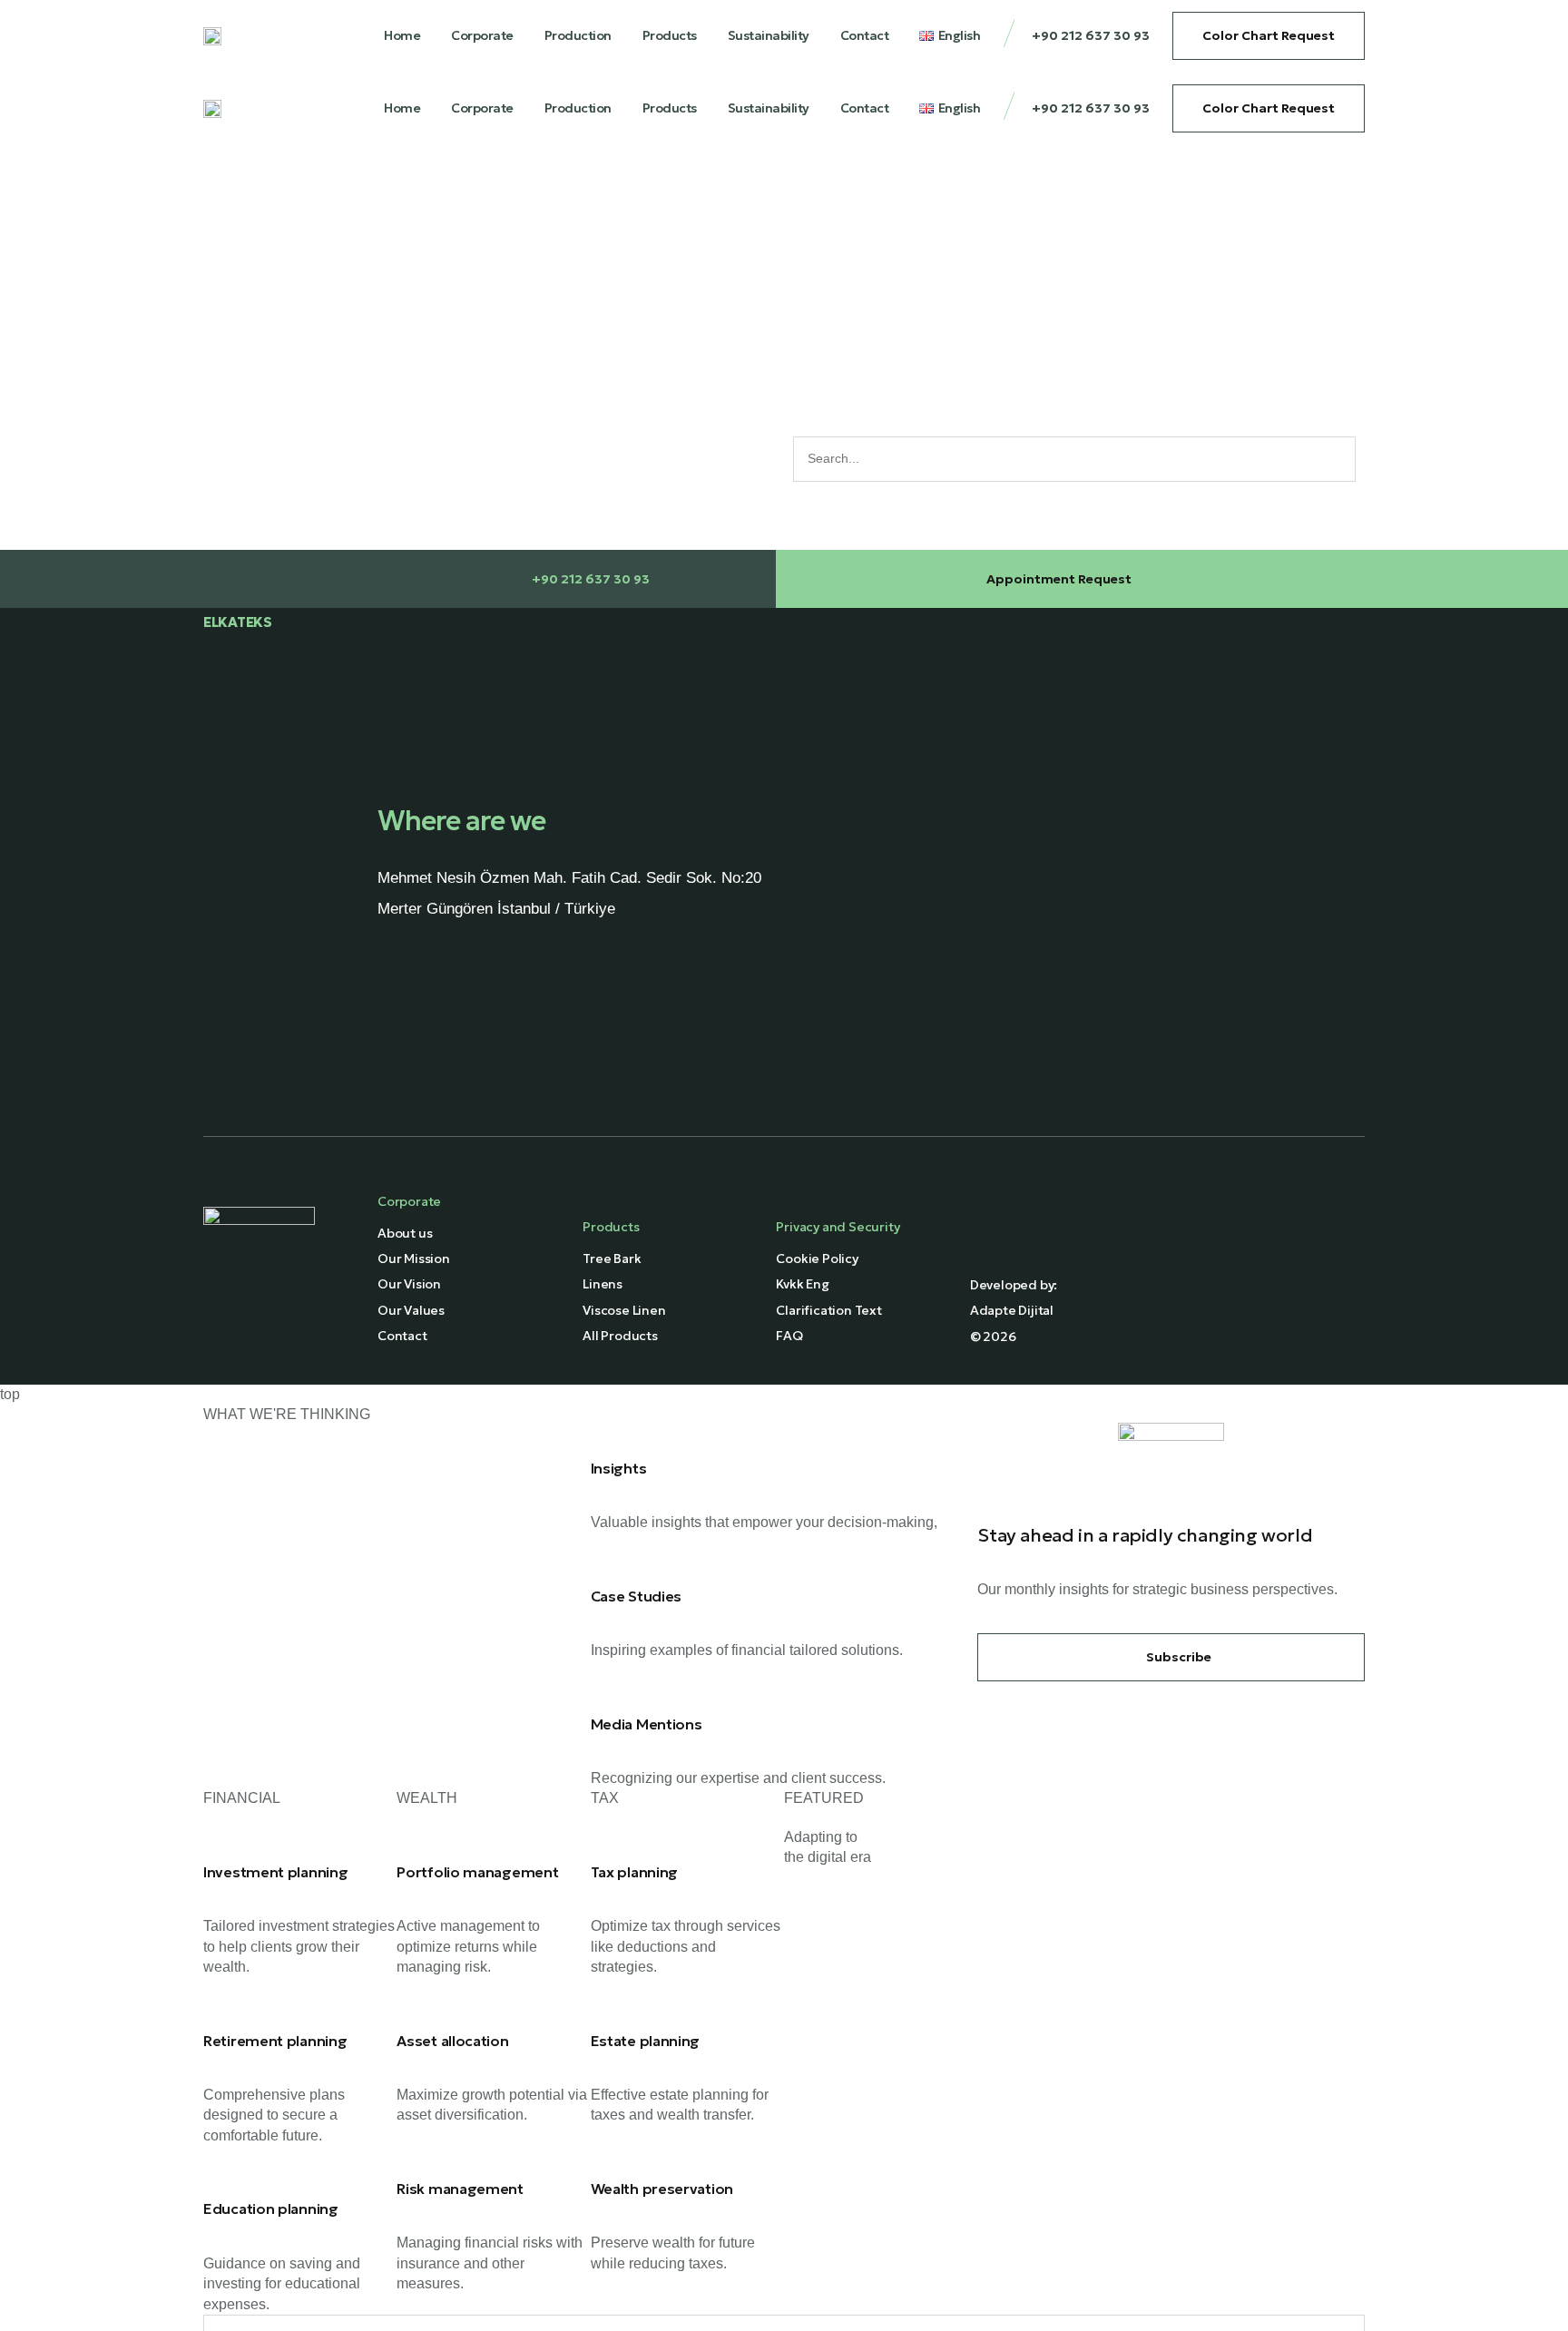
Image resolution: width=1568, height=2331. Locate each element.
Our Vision (409, 1284)
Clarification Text (828, 1310)
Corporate (482, 35)
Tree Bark (612, 1259)
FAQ (789, 1336)
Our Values (411, 1310)
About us (405, 1233)
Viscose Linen (624, 1310)
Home (402, 35)
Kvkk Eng (802, 1284)
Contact (865, 35)
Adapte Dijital (1012, 1310)
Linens (603, 1284)
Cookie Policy (817, 1259)
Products (670, 35)
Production (578, 35)
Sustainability (769, 35)
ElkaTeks (238, 622)
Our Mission (414, 1259)
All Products (620, 1336)
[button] (1171, 1657)
